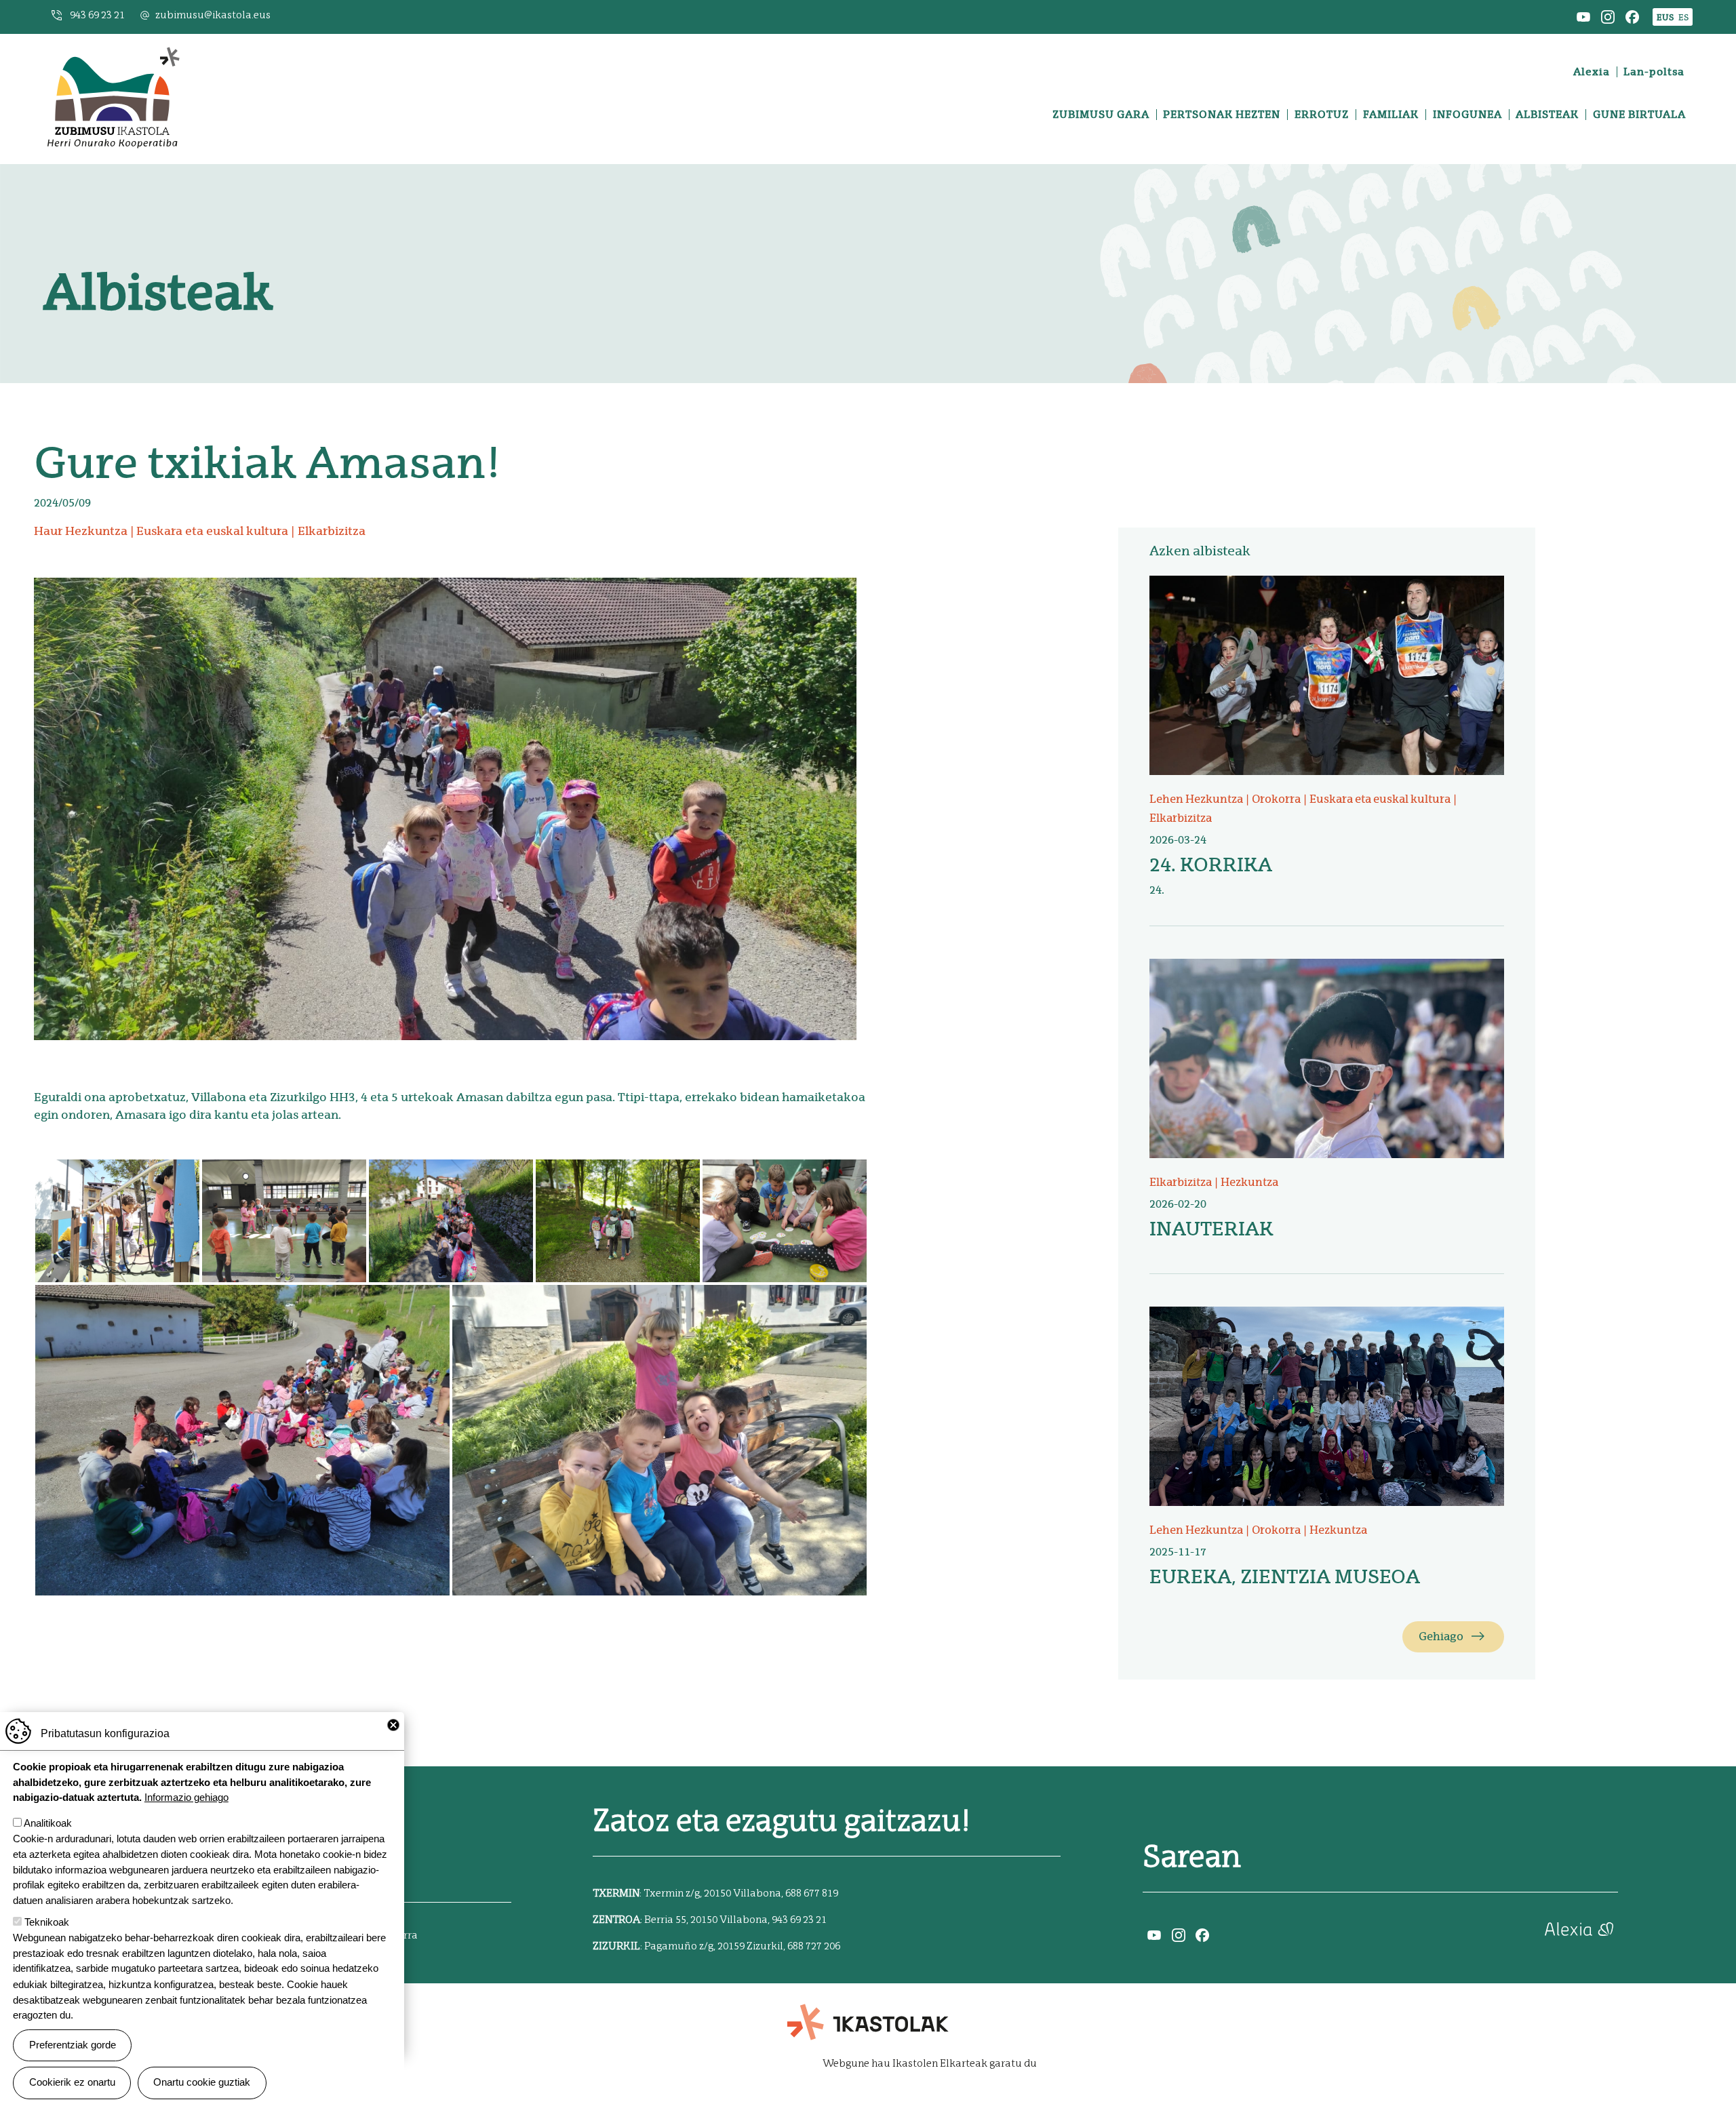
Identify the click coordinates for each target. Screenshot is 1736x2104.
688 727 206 (814, 1946)
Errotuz (1322, 115)
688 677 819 (812, 1893)
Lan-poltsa (1654, 72)
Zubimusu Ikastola (113, 51)
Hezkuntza (1249, 1182)
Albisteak (1547, 115)
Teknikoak (47, 1922)
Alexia (1592, 72)
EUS (1665, 17)
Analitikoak (48, 1823)
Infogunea (1467, 115)
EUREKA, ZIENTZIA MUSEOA (1285, 1576)
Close (393, 1725)
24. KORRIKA (1211, 865)
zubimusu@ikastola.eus (213, 15)
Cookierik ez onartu (72, 2082)
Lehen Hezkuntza (1196, 799)
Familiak (1391, 115)
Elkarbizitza (332, 531)
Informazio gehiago (186, 1797)
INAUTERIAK (1211, 1229)
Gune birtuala (1639, 115)
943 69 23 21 (97, 15)
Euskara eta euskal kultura (212, 531)
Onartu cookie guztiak (202, 2082)
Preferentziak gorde (73, 2045)
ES (1683, 17)
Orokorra (1276, 799)
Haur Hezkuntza (81, 531)
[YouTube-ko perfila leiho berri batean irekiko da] (1583, 16)
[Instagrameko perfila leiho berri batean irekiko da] (1608, 16)
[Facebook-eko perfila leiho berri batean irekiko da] (1632, 16)
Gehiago (1441, 1636)
